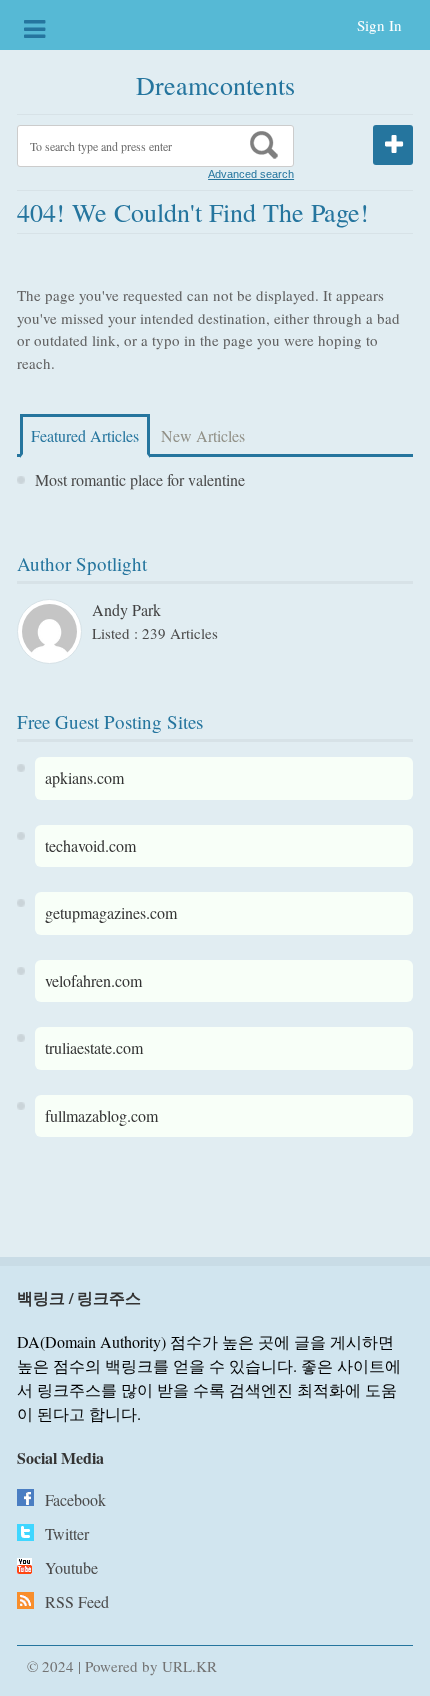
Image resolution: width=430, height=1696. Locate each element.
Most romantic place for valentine (140, 479)
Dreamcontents (215, 85)
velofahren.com (93, 980)
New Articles (203, 435)
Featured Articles (85, 435)
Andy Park (126, 609)
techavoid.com (90, 845)
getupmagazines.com (111, 912)
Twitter (67, 1533)
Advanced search (251, 174)
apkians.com (84, 777)
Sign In (379, 25)
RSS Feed (77, 1601)
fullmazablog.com (101, 1115)
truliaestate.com (94, 1047)
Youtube (71, 1567)
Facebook (75, 1499)
